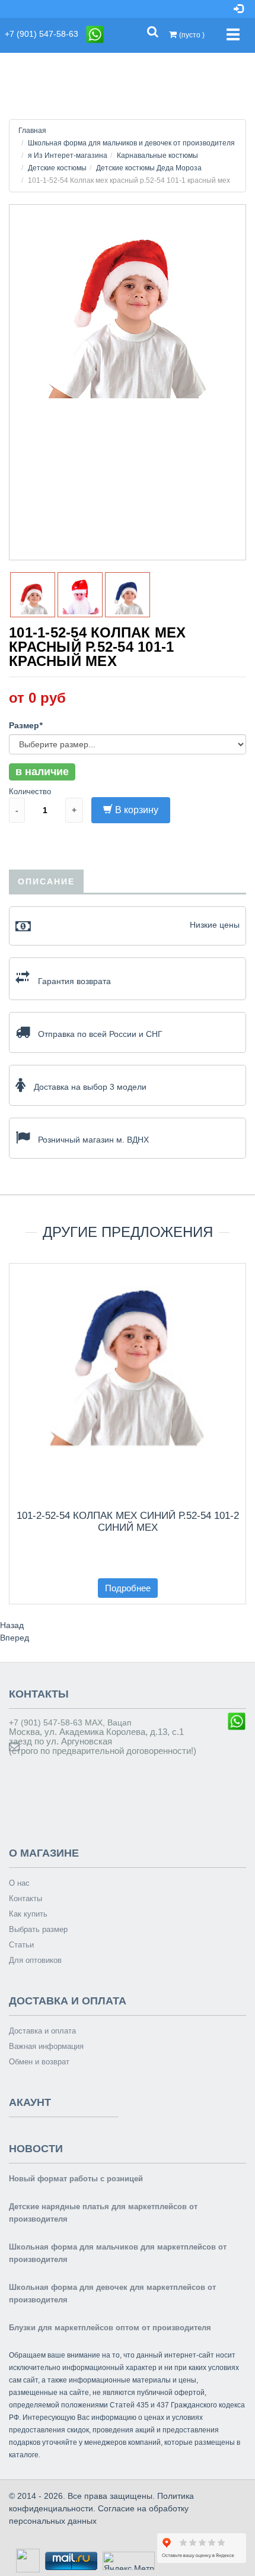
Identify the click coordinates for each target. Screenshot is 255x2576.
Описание (46, 881)
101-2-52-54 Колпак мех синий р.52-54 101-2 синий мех (128, 1522)
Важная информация (46, 2046)
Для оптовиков (35, 1960)
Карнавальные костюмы (157, 156)
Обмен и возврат (39, 2062)
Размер (26, 725)
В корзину (137, 810)
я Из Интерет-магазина (68, 156)
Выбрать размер (38, 1929)
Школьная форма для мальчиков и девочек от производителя (131, 143)
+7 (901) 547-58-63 (45, 34)
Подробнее (128, 1588)
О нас (19, 1883)
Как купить (28, 1914)
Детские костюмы (57, 168)
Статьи (21, 1945)
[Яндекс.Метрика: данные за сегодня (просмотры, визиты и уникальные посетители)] (129, 2561)
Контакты (26, 1898)
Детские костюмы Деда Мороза (149, 168)
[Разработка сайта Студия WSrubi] (26, 2560)
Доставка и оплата (42, 2031)
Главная (32, 131)
